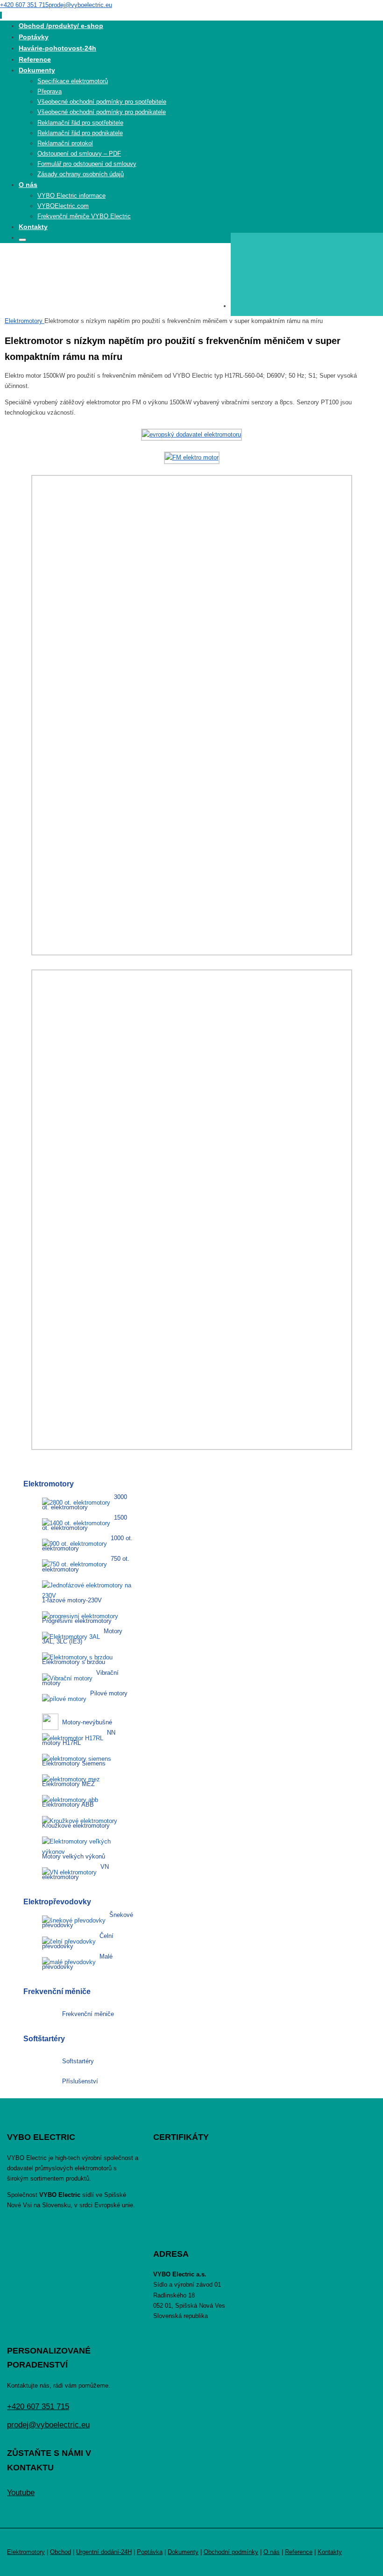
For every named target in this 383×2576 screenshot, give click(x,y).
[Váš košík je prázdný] (307, 306)
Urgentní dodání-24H (104, 2552)
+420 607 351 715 (24, 5)
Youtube (21, 2493)
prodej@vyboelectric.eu (80, 5)
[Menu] (1, 15)
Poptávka (150, 2552)
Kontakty (330, 2552)
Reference (299, 2552)
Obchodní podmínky (231, 2552)
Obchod (60, 2552)
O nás (272, 2552)
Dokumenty (183, 2552)
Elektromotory (25, 321)
